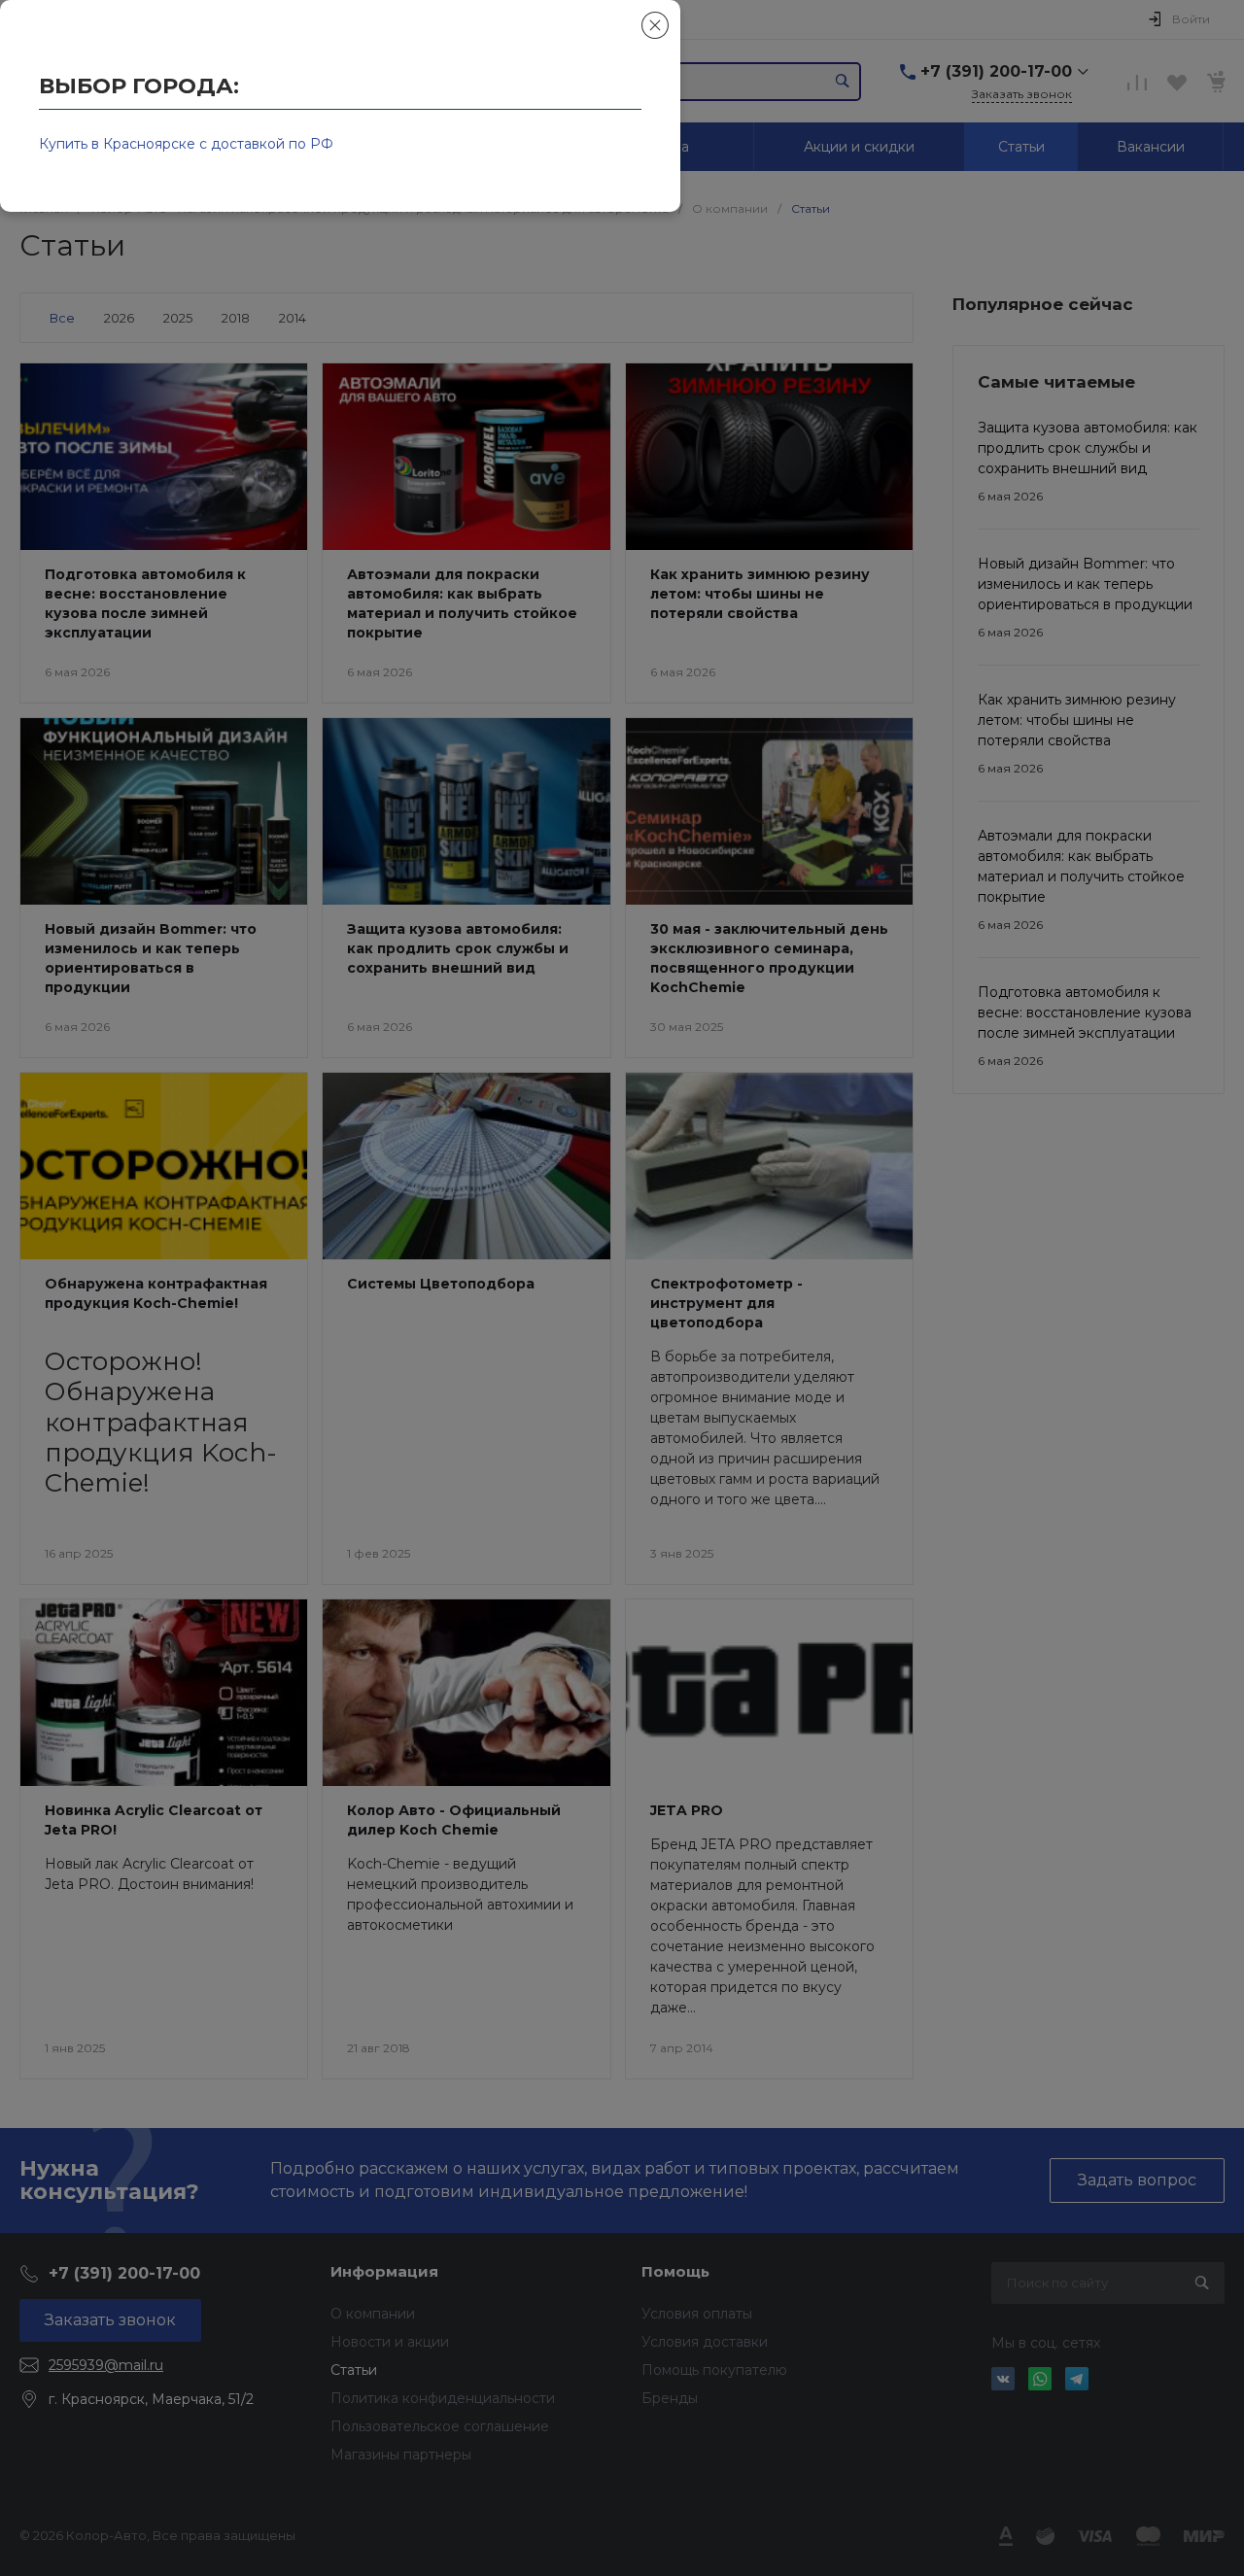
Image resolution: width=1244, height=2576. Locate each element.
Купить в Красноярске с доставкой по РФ (186, 144)
